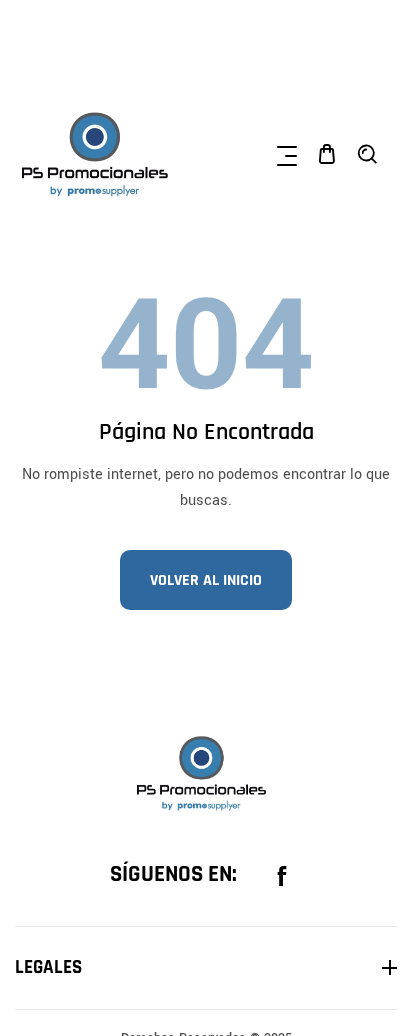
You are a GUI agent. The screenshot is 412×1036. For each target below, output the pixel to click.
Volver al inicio (206, 580)
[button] (287, 154)
